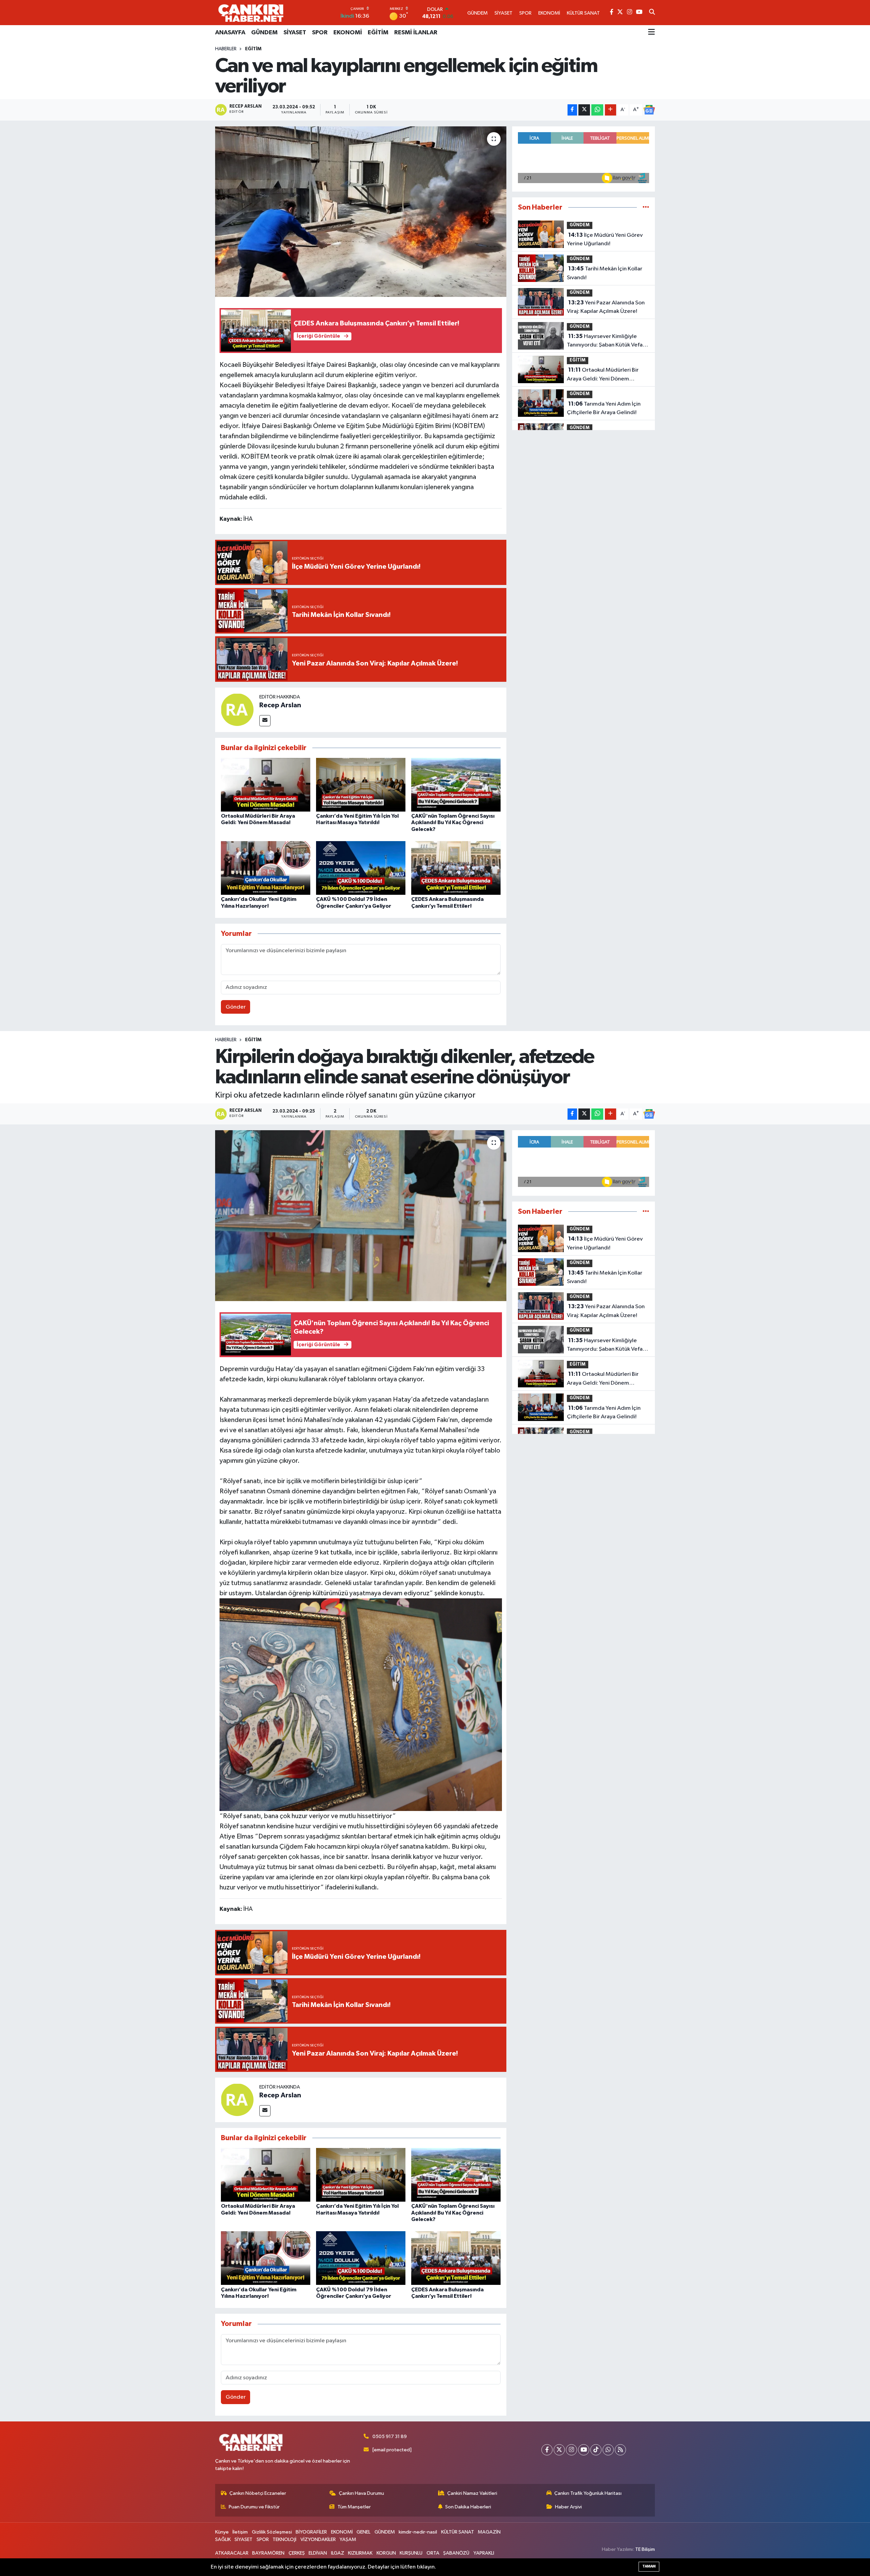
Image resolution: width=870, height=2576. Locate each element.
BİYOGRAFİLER (311, 2532)
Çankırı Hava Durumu (361, 2493)
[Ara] (652, 13)
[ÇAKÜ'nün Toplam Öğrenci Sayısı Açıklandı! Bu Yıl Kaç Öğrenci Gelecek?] (456, 785)
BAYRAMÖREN (268, 2553)
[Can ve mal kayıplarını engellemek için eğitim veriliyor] (361, 212)
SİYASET (295, 33)
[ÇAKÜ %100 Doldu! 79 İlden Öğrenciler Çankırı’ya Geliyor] (361, 868)
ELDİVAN (318, 2553)
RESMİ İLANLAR (416, 33)
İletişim (240, 2532)
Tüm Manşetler (354, 2507)
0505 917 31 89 (390, 2437)
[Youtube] (584, 2450)
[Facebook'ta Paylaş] (572, 110)
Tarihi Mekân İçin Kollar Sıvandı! (605, 273)
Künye (222, 2532)
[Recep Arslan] (237, 709)
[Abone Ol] (649, 110)
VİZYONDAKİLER (318, 2539)
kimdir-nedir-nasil (418, 2532)
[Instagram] (571, 2450)
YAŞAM (348, 2539)
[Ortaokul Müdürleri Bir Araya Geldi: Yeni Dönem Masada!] (266, 785)
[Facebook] (547, 2450)
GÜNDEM (264, 33)
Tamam (649, 2566)
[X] (559, 2450)
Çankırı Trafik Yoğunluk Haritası (588, 2493)
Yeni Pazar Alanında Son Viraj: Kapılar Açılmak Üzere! (606, 307)
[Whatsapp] (608, 2450)
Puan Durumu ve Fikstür (254, 2507)
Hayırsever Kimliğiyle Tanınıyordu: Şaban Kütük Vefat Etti (606, 341)
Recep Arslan (280, 705)
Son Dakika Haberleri (468, 2507)
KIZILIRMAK (360, 2553)
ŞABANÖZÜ (456, 2553)
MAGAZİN (489, 2532)
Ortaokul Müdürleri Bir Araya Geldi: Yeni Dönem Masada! (603, 375)
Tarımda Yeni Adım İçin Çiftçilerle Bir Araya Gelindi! (604, 408)
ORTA (433, 2553)
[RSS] (620, 2450)
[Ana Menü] (651, 33)
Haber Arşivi (568, 2507)
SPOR (320, 33)
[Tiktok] (596, 2450)
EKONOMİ (348, 33)
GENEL (363, 2532)
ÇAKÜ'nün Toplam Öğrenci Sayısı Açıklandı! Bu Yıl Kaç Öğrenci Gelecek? (453, 822)
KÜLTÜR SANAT (458, 2532)
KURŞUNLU (411, 2553)
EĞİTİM (378, 33)
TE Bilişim (645, 2549)
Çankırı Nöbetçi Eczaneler (258, 2493)
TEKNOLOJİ (284, 2539)
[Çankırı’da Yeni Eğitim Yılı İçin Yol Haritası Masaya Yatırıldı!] (361, 785)
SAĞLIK (223, 2539)
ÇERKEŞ (297, 2553)
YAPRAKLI (484, 2553)
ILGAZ (338, 2553)
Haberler (226, 49)
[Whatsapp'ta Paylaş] (597, 110)
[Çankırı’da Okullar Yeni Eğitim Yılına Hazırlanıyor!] (266, 868)
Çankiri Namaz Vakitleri (472, 2493)
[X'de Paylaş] (584, 110)
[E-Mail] (265, 721)
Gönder (236, 1007)
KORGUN (386, 2553)
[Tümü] (646, 207)
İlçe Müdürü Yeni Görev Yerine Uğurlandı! (605, 239)
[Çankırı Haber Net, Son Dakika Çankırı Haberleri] (251, 13)
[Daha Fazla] (611, 110)
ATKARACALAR (232, 2553)
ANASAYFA (230, 33)
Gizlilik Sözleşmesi (272, 2532)
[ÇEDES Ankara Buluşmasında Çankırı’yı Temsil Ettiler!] (456, 868)
